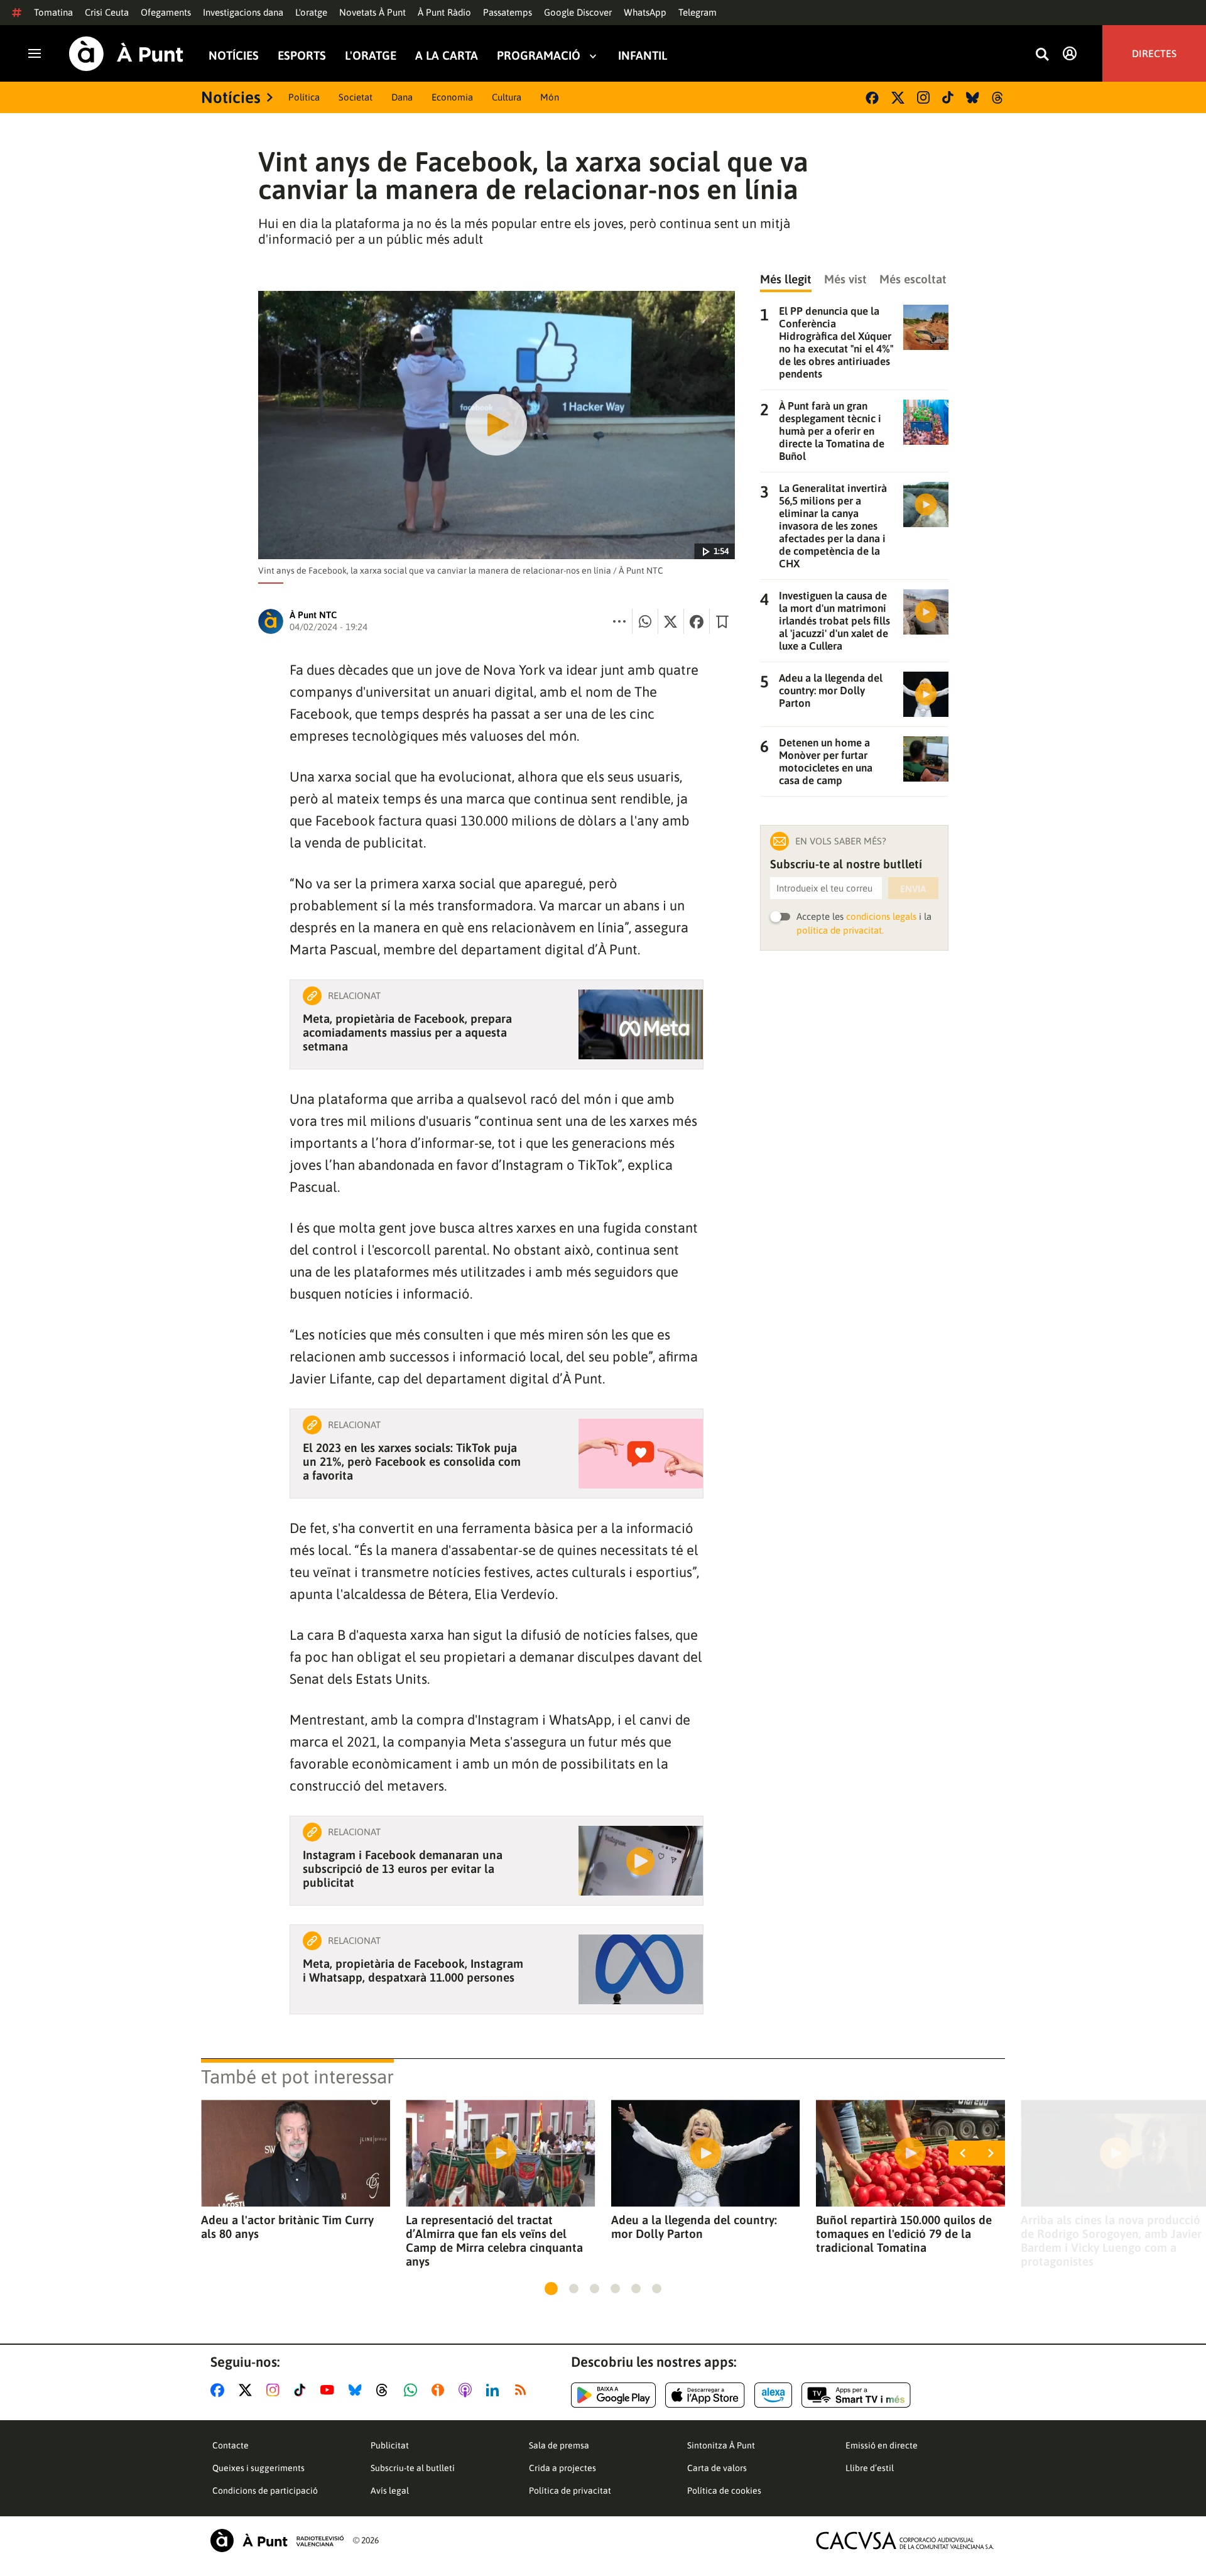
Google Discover (578, 12)
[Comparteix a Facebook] (697, 621)
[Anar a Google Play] (613, 2395)
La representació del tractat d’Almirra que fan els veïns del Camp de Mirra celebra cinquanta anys (494, 2240)
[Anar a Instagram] (275, 2390)
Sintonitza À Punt (721, 2445)
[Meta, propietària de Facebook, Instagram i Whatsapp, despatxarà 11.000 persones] (641, 1969)
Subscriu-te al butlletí (413, 2468)
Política (304, 97)
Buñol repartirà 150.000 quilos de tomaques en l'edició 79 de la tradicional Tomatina (904, 2234)
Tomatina (53, 12)
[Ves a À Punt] (126, 54)
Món (550, 97)
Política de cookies (724, 2491)
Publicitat (390, 2445)
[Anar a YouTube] (330, 2390)
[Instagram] (923, 97)
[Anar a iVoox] (440, 2390)
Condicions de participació (265, 2491)
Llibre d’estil (870, 2468)
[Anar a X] (248, 2390)
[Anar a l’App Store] (705, 2395)
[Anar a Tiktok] (302, 2390)
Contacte (231, 2445)
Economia (452, 97)
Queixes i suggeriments (258, 2468)
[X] (898, 98)
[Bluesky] (973, 98)
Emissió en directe (882, 2445)
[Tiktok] (948, 97)
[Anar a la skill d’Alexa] (773, 2395)
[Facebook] (872, 98)
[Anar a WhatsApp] (413, 2390)
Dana (402, 97)
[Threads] (998, 98)
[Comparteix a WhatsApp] (645, 621)
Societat (356, 97)
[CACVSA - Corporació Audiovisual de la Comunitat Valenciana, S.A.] (905, 2541)
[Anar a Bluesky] (358, 2390)
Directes (1154, 53)
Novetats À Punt (372, 12)
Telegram (698, 12)
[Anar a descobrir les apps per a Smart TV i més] (856, 2395)
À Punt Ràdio (444, 12)
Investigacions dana (243, 12)
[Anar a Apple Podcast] (468, 2390)
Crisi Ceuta (107, 12)
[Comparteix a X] (671, 621)
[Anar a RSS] (523, 2390)
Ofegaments (166, 12)
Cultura (507, 97)
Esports (302, 56)
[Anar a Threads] (385, 2390)
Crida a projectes (562, 2468)
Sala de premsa (559, 2445)
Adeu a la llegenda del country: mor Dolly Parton (694, 2227)
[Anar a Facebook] (220, 2390)
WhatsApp (645, 12)
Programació (539, 56)
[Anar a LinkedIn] (495, 2390)
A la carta (447, 56)
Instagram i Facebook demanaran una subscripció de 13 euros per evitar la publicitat (403, 1869)
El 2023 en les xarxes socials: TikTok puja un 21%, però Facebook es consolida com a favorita (412, 1461)
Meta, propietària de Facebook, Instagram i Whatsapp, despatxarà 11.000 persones (413, 1970)
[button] (551, 2289)
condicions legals (881, 916)
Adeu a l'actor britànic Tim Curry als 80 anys (287, 2227)
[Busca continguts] (1042, 55)
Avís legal (390, 2491)
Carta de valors (717, 2468)
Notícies (234, 56)
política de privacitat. (840, 930)
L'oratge (311, 12)
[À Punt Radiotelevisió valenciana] (277, 2541)
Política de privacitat (570, 2491)
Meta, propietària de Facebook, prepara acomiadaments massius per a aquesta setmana (407, 1032)
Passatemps (508, 12)
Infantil (643, 56)
